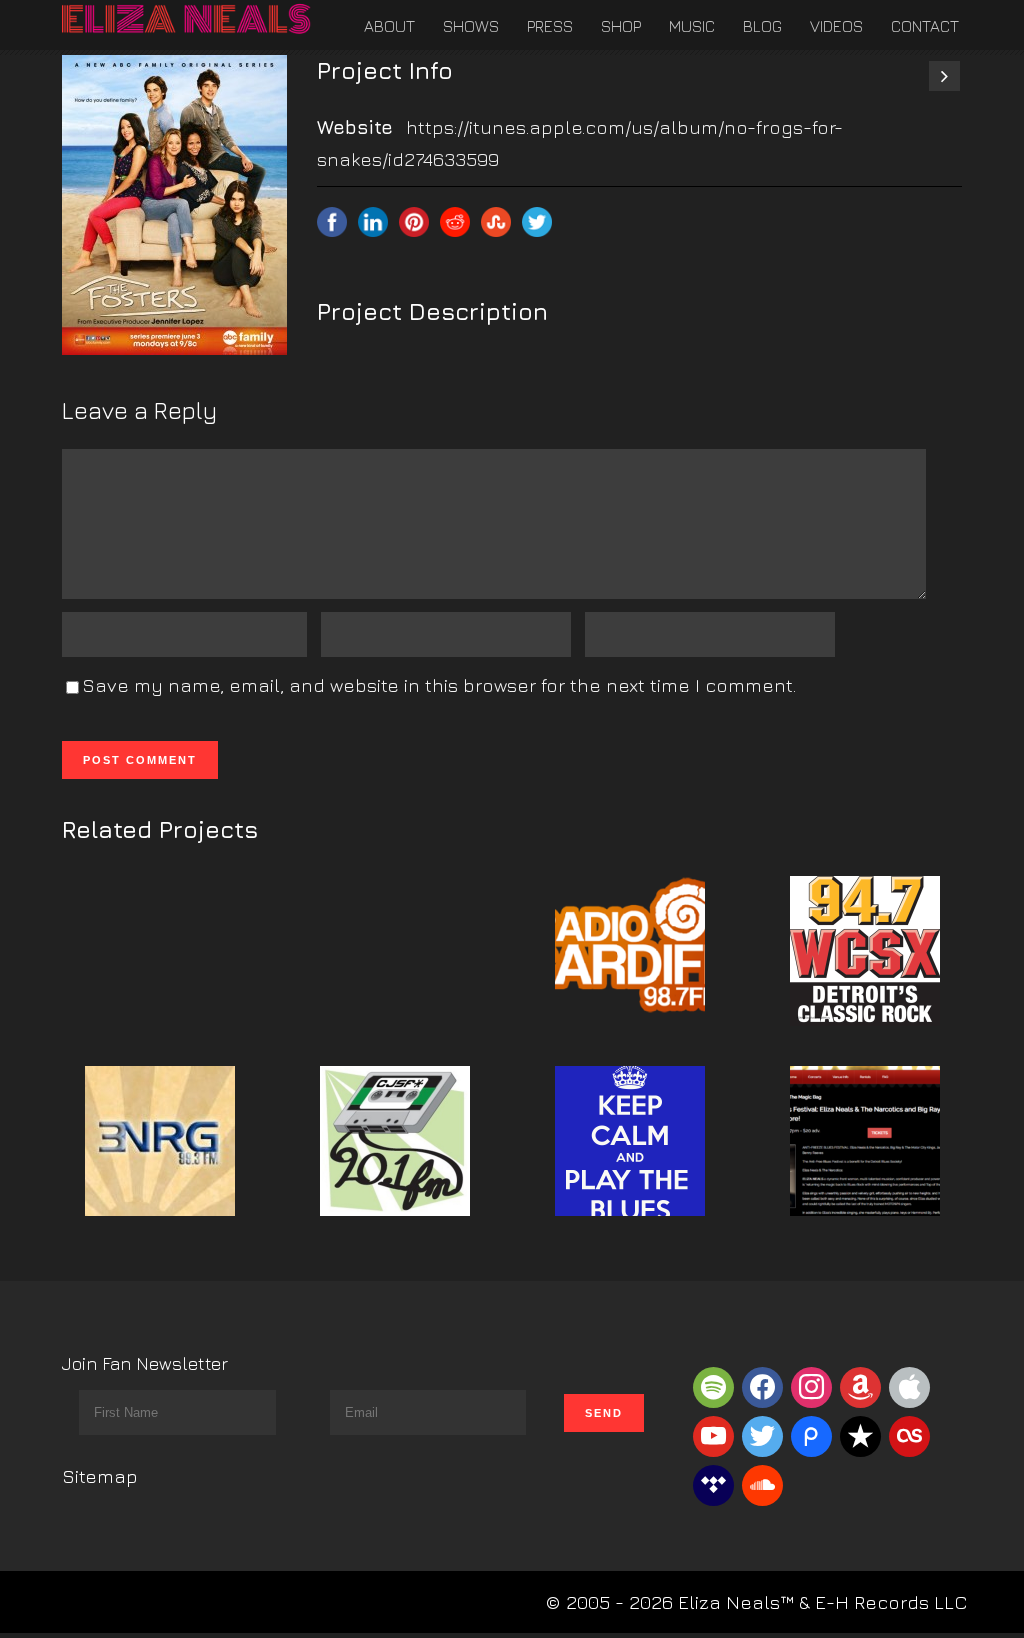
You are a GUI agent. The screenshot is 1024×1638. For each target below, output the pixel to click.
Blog (762, 26)
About (389, 26)
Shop (621, 26)
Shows (471, 26)
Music (692, 26)
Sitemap (100, 1476)
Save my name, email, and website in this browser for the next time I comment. (439, 685)
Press (550, 26)
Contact (925, 26)
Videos (836, 26)
